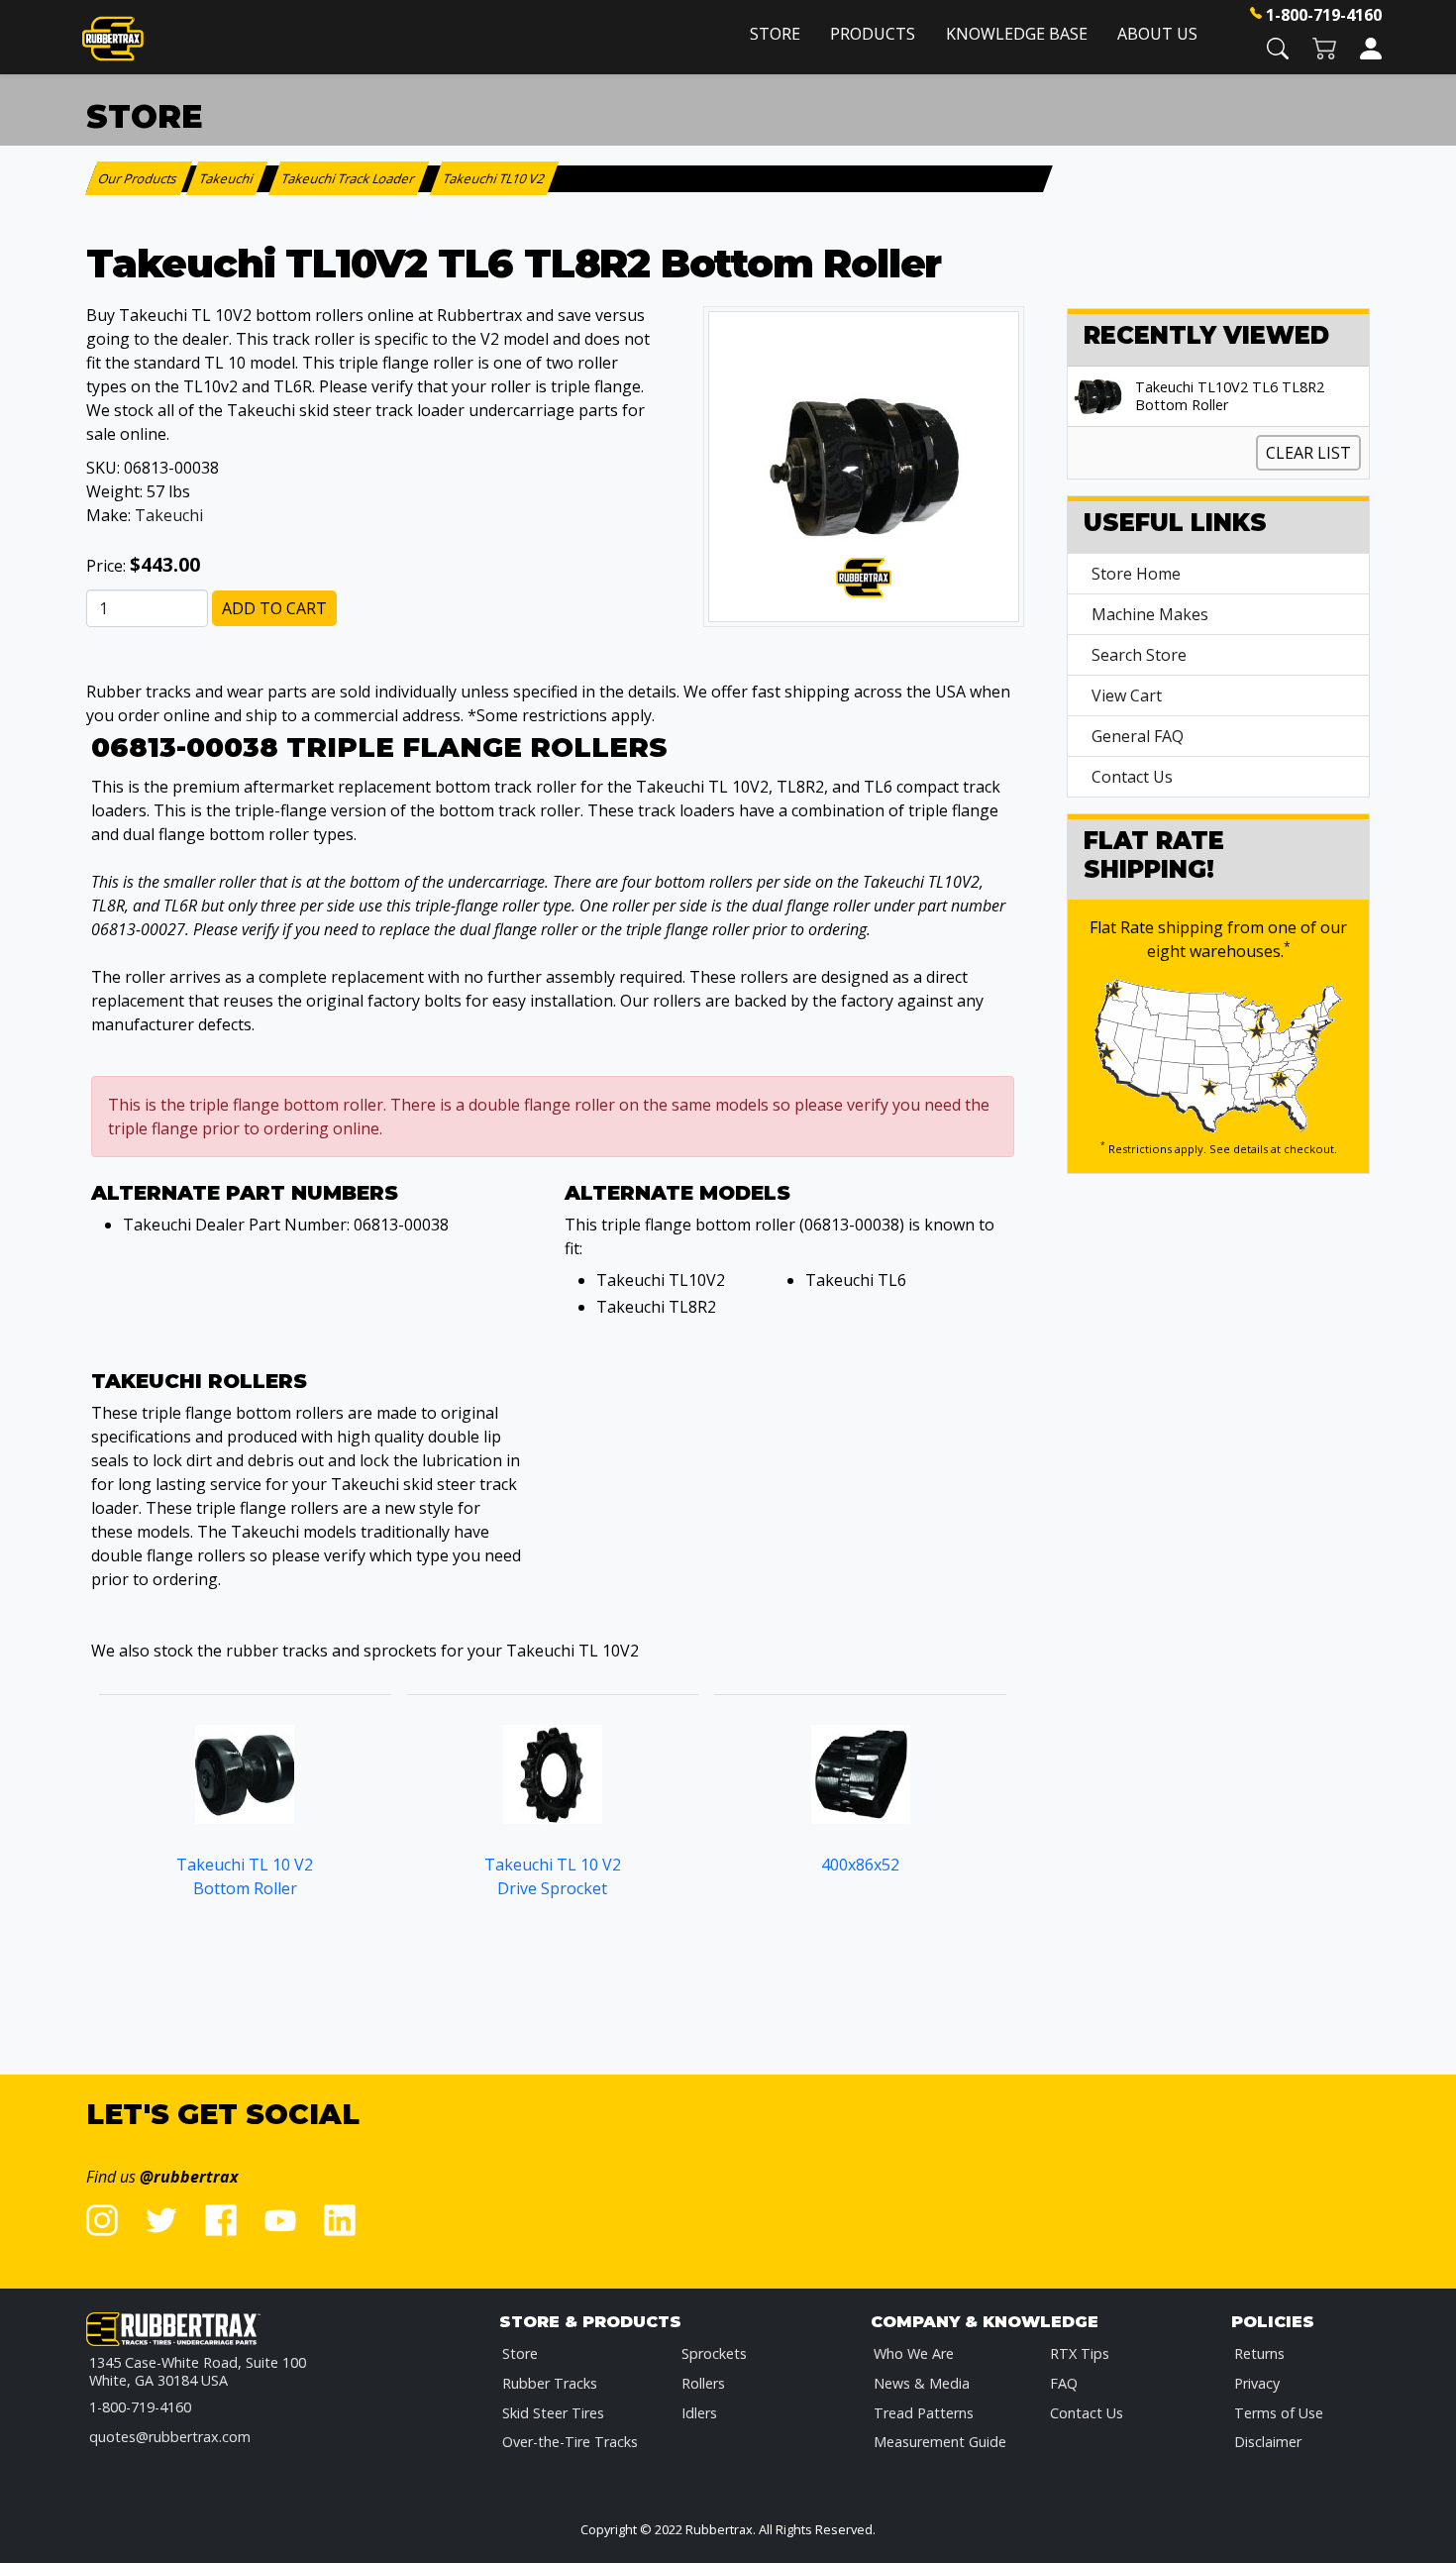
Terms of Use (1279, 2413)
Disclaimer (1268, 2442)
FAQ (1064, 2383)
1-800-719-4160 (1324, 15)
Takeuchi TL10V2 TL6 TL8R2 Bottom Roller (1230, 396)
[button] (1278, 47)
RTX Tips (1080, 2353)
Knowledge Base (1017, 34)
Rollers (703, 2383)
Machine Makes (1150, 614)
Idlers (699, 2413)
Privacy (1257, 2383)
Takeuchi (169, 515)
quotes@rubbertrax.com (170, 2437)
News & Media (922, 2383)
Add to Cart (274, 608)
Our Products (139, 178)
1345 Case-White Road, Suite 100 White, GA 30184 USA (198, 2371)
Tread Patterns (924, 2413)
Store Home (1136, 574)
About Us (1157, 34)
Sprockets (714, 2353)
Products (873, 34)
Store (775, 34)
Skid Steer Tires (553, 2413)
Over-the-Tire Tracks (570, 2442)
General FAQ (1138, 736)
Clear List (1308, 453)
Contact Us (1132, 777)
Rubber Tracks (550, 2383)
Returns (1259, 2353)
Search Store (1139, 655)
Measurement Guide (940, 2442)
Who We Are (914, 2353)
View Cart (1127, 695)
